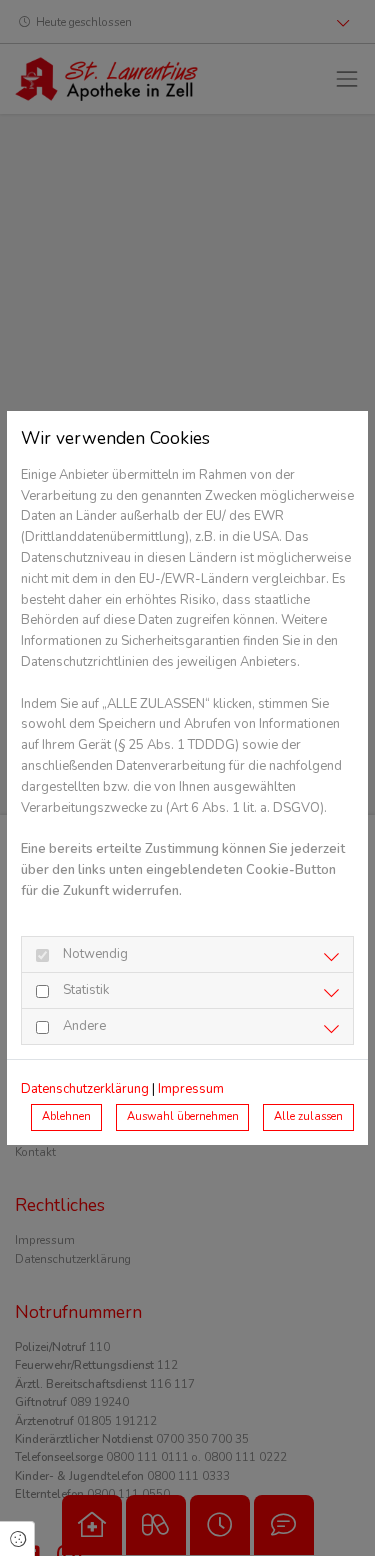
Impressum (191, 1089)
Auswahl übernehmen (183, 1116)
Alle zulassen (308, 1116)
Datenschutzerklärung (85, 1089)
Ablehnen (66, 1116)
